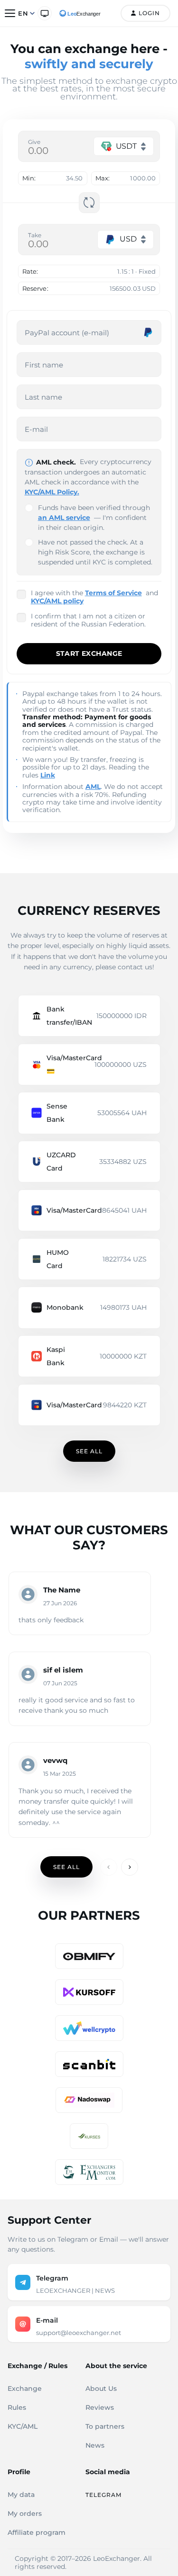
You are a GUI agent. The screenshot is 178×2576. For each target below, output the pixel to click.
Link (48, 775)
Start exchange (89, 653)
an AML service (64, 518)
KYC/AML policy (57, 601)
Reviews (100, 2407)
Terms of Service (113, 593)
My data (21, 2495)
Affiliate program (37, 2532)
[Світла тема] (45, 13)
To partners (105, 2426)
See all (89, 1451)
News (95, 2445)
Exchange (25, 2388)
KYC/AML (23, 2426)
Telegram (103, 2495)
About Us (101, 2388)
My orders (25, 2513)
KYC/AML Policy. (52, 492)
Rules (17, 2407)
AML (93, 787)
